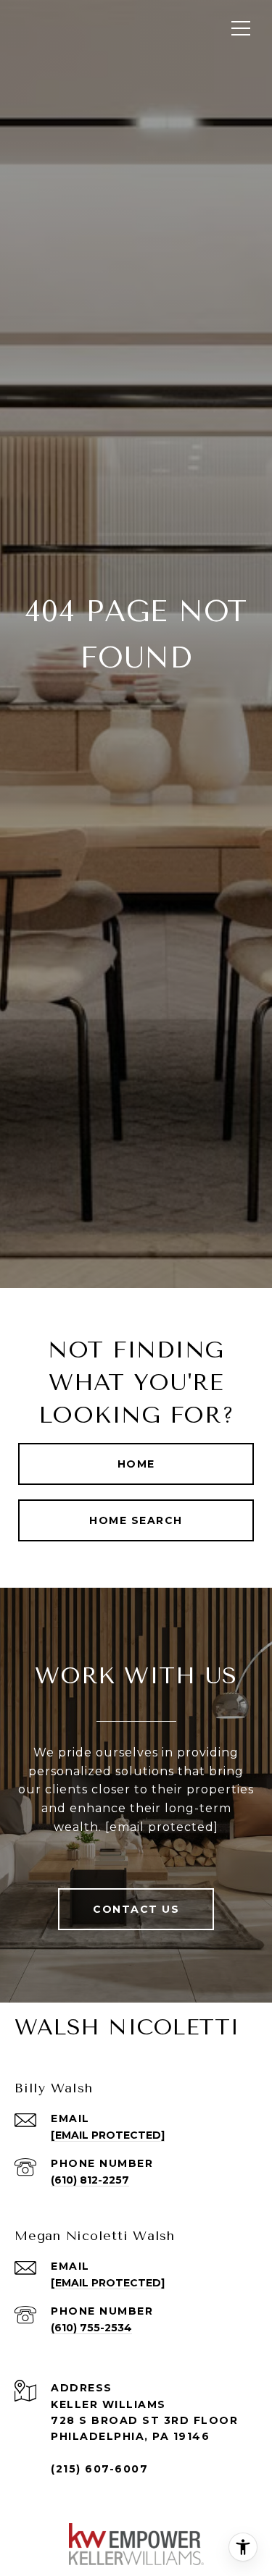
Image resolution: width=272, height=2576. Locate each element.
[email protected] (162, 1827)
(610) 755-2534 (91, 2328)
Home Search (136, 1520)
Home (136, 1464)
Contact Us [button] (136, 1909)
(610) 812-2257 (90, 2180)
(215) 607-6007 (99, 2469)
